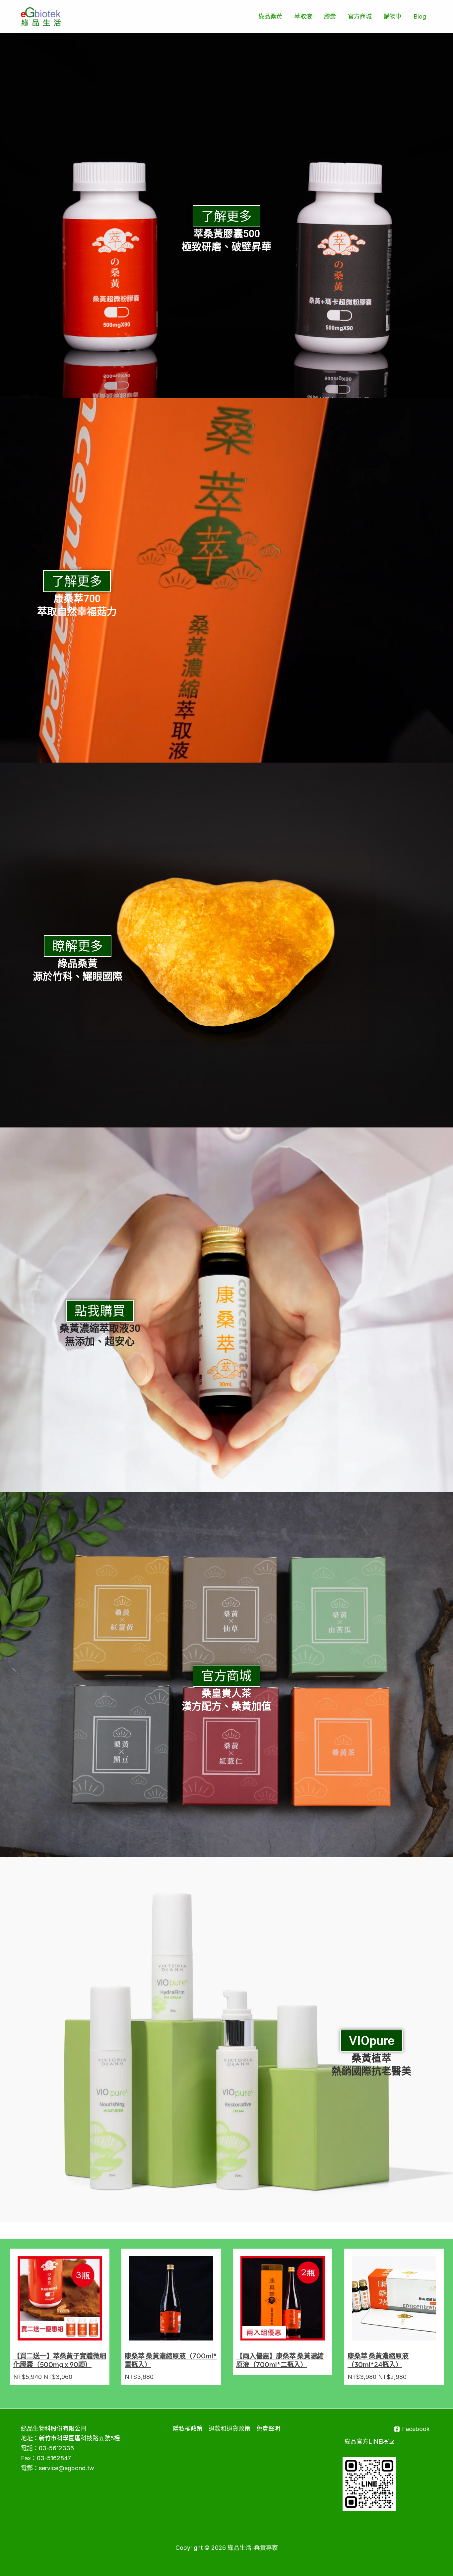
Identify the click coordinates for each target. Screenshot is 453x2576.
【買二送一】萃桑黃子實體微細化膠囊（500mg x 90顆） (60, 2360)
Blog (420, 16)
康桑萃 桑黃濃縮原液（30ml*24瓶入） (378, 2360)
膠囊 (330, 16)
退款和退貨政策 (229, 2429)
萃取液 (303, 16)
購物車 (393, 16)
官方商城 (360, 16)
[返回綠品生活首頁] (41, 16)
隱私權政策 (188, 2429)
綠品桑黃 (270, 16)
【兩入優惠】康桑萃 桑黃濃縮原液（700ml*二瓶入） (280, 2360)
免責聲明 (268, 2429)
